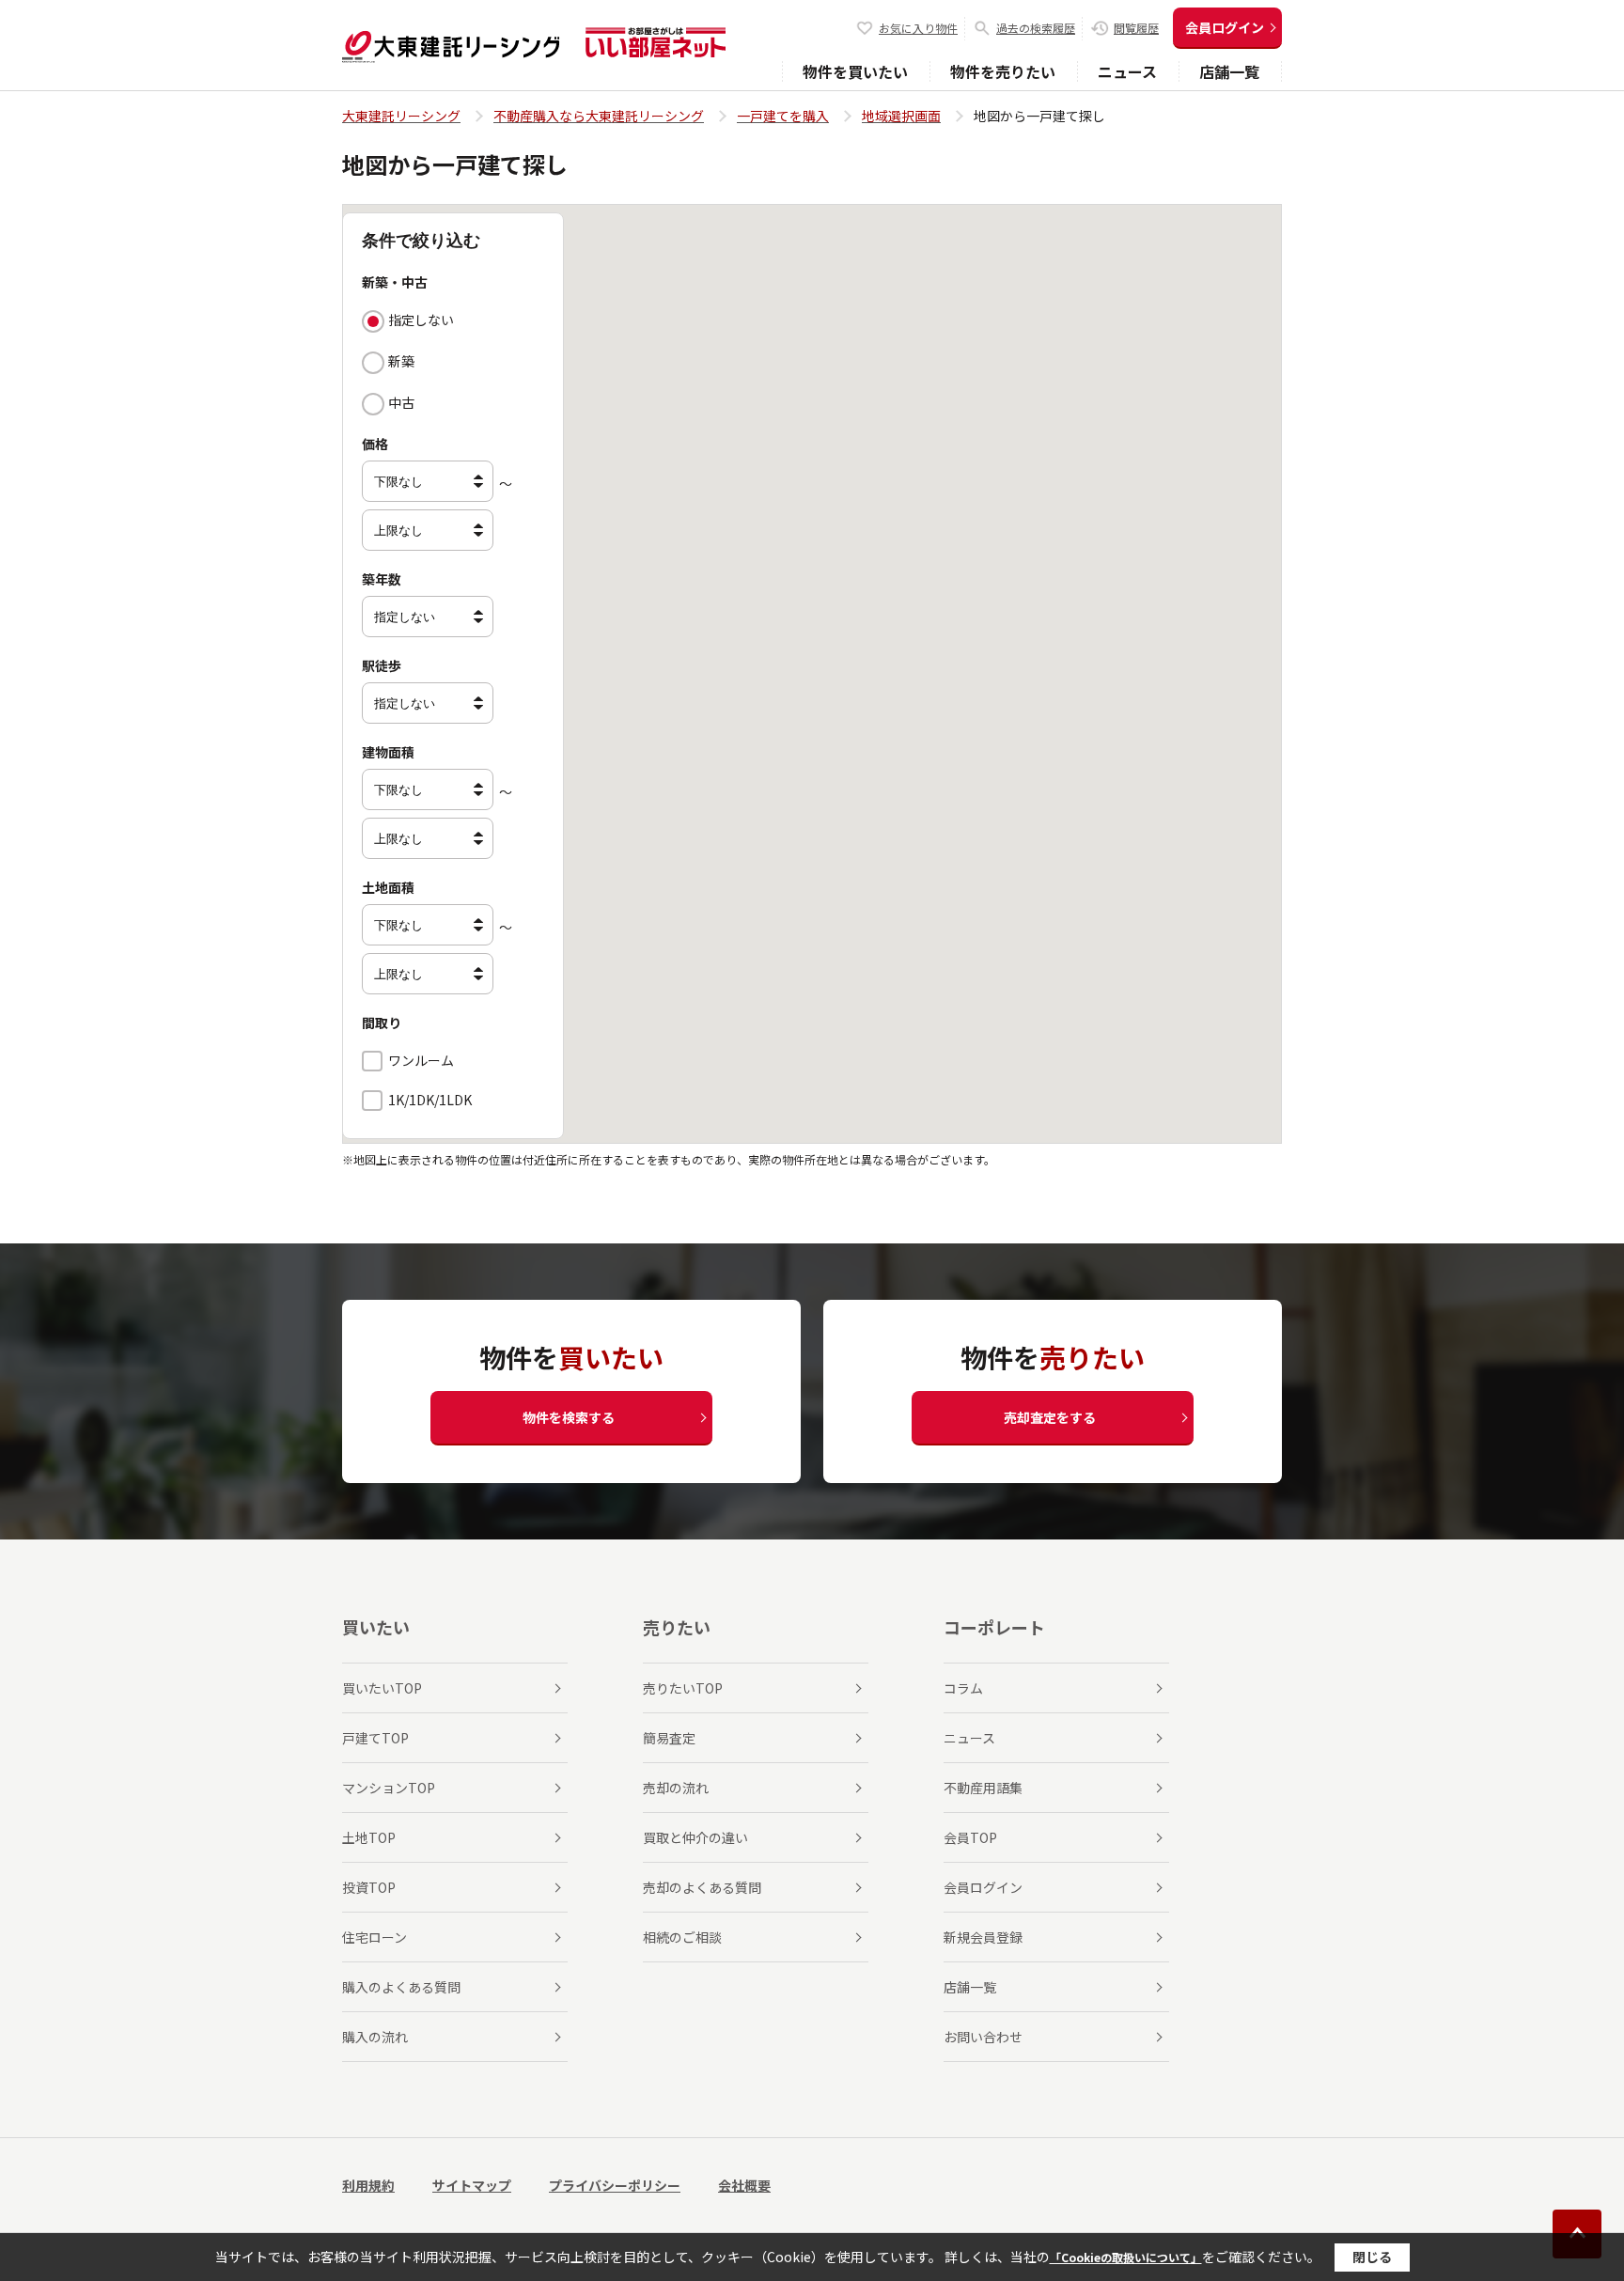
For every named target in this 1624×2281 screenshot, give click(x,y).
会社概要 (744, 2185)
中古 (401, 402)
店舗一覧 (1229, 71)
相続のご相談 (682, 1937)
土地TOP (369, 1837)
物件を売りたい (1003, 71)
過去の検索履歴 (1036, 28)
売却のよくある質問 (702, 1887)
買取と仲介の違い (695, 1837)
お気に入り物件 (918, 28)
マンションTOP (389, 1788)
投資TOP (369, 1887)
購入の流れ (375, 2037)
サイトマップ (472, 2185)
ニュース (1127, 71)
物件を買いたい (855, 71)
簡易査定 (669, 1738)
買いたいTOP (382, 1688)
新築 (401, 361)
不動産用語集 (983, 1788)
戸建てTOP (375, 1738)
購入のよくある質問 (401, 1987)
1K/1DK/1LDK (430, 1100)
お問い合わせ (983, 2037)
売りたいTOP (683, 1688)
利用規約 (368, 2185)
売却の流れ (676, 1788)
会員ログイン (1225, 27)
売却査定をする (1050, 1417)
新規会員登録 (983, 1937)
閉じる (1372, 2257)
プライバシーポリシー (615, 2185)
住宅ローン (375, 1937)
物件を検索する (569, 1417)
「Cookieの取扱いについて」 (1126, 2257)
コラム (963, 1688)
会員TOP (970, 1837)
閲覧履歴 (1136, 28)
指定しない (421, 320)
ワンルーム (421, 1060)
